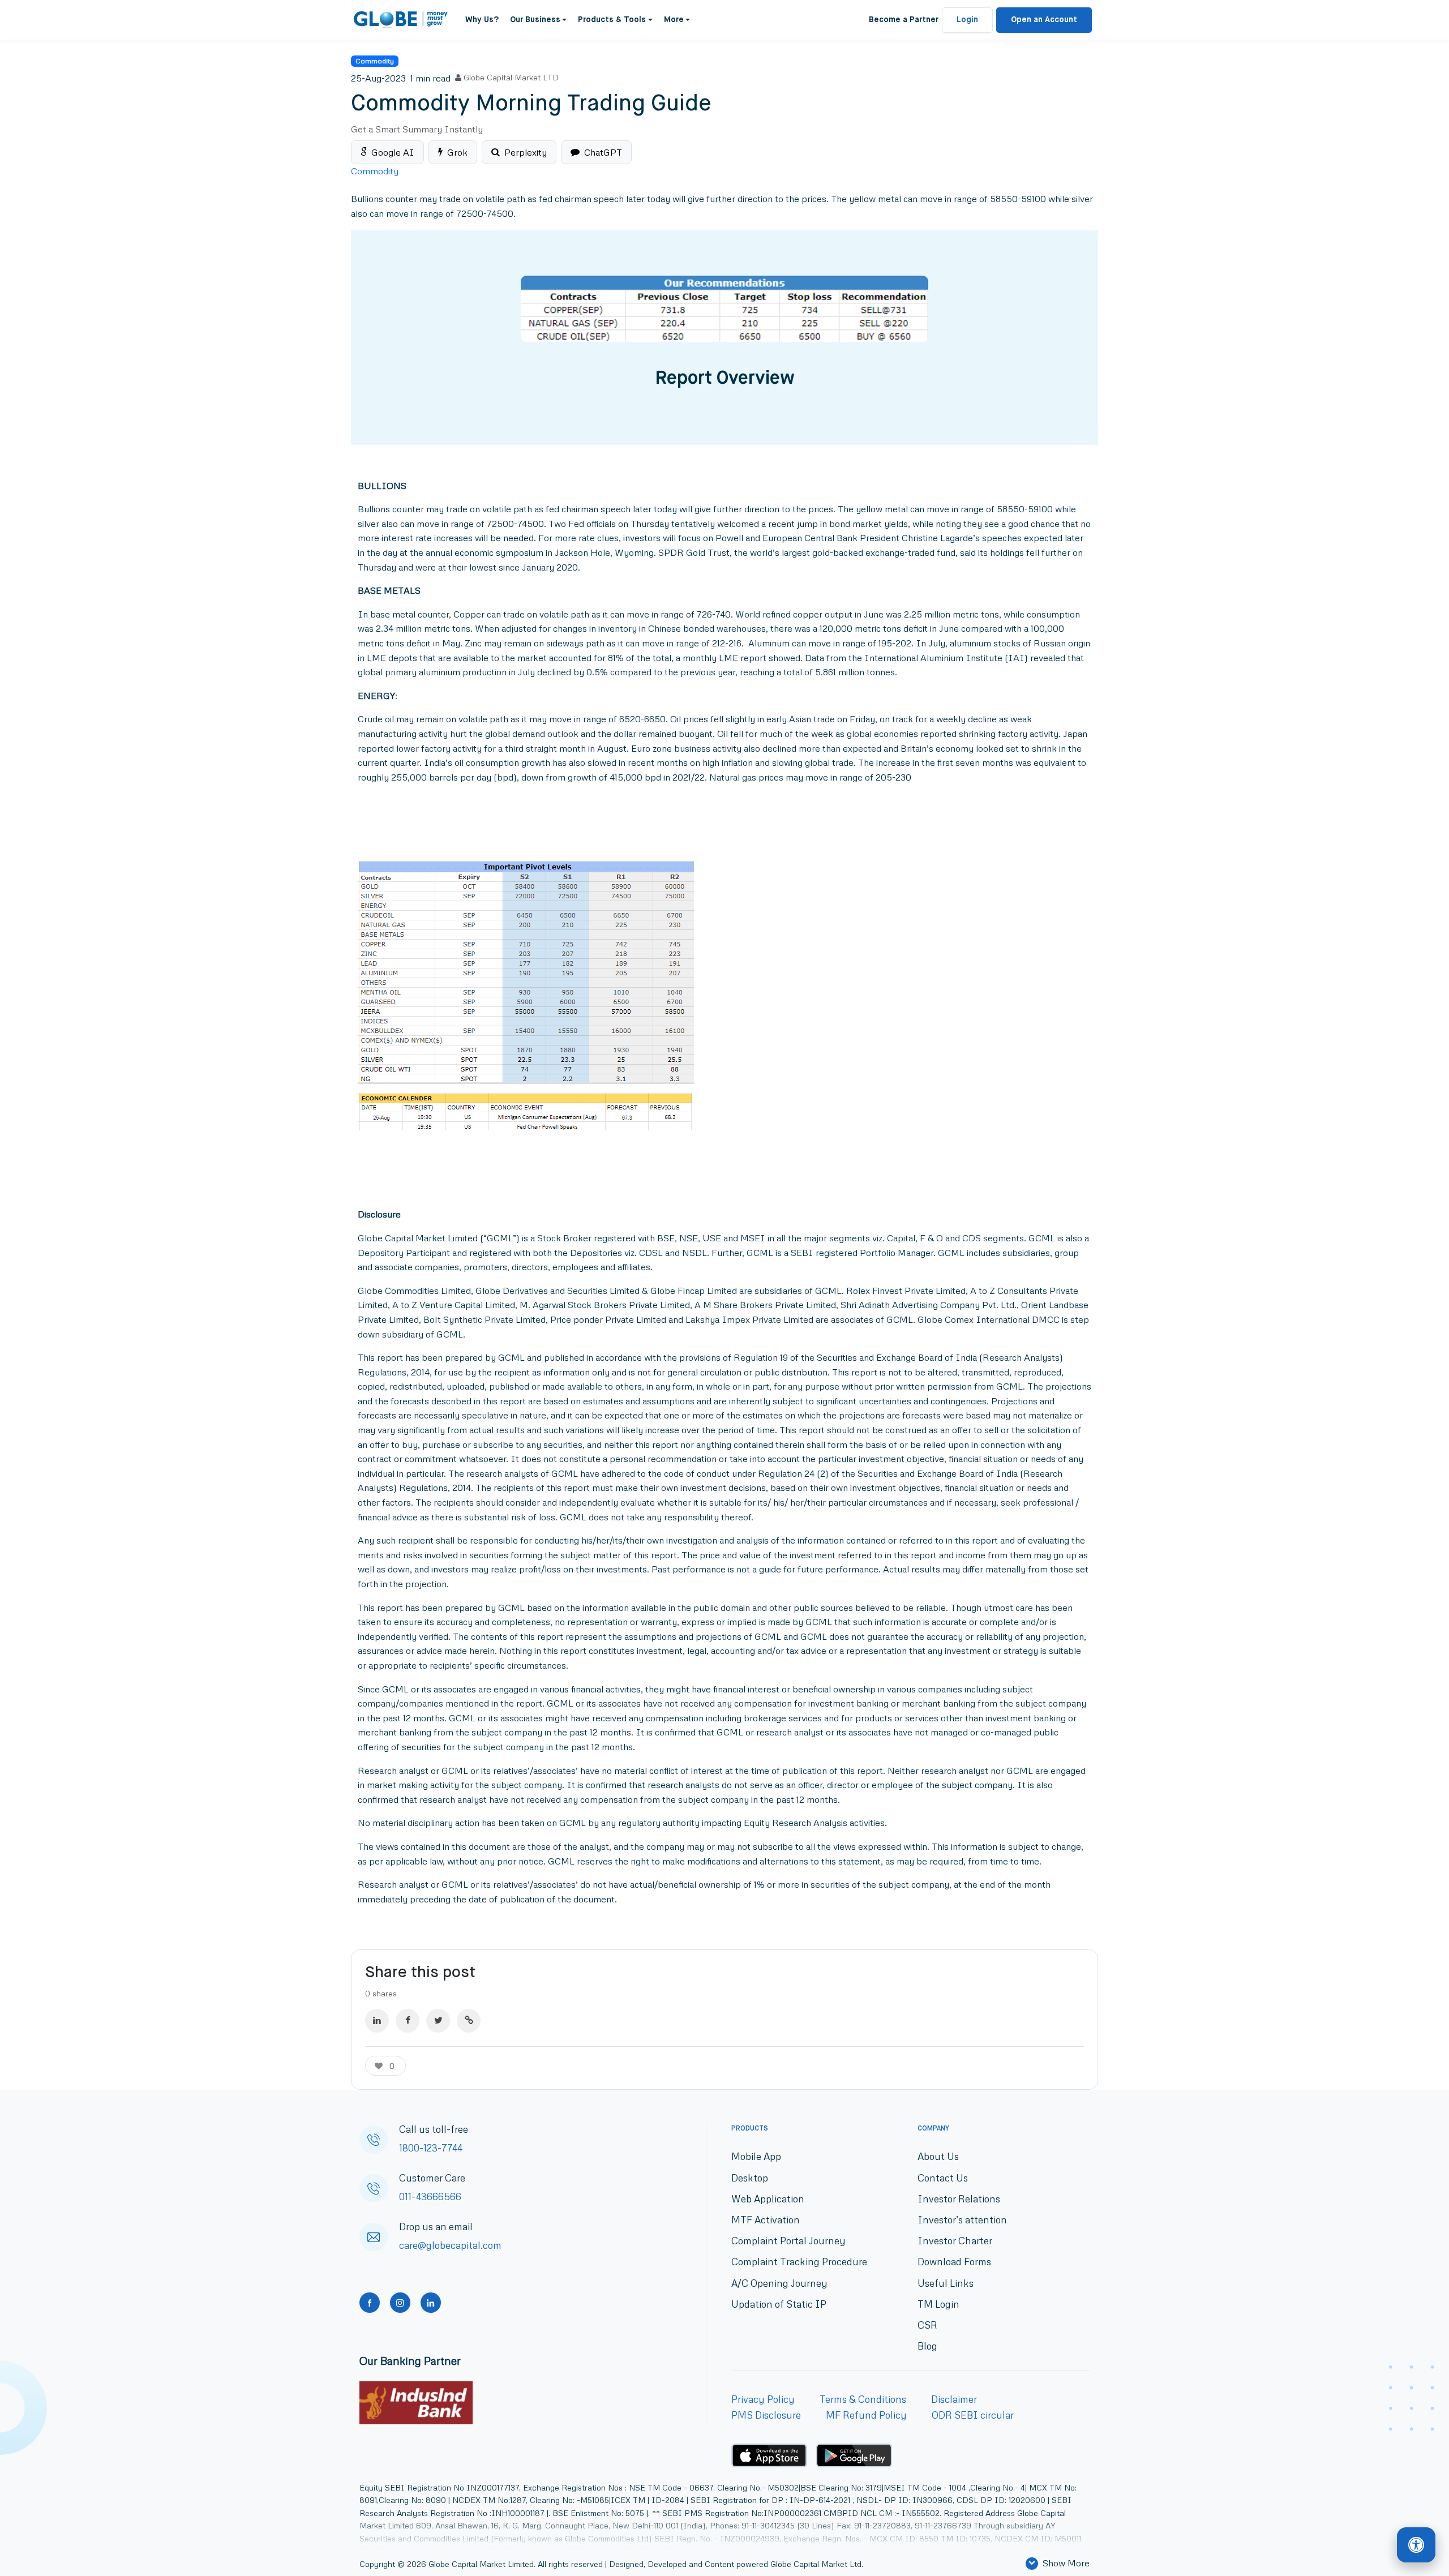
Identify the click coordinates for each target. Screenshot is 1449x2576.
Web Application (768, 2199)
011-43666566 (430, 2196)
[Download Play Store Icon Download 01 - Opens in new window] (854, 2456)
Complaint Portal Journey (788, 2241)
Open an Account (1044, 20)
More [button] (674, 20)
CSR (927, 2325)
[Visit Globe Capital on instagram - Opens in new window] (400, 2303)
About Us (938, 2156)
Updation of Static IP (779, 2304)
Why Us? (482, 20)
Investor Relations (959, 2199)
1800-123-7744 (431, 2148)
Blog (927, 2346)
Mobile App (756, 2156)
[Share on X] (438, 2021)
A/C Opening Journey (779, 2283)
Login (967, 20)
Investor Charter (955, 2241)
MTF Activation (766, 2220)
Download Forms (954, 2262)
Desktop (750, 2178)
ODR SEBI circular (973, 2415)
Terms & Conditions (863, 2399)
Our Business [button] (535, 20)
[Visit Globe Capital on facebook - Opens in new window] (370, 2303)
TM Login (938, 2304)
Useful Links (946, 2283)
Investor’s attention (962, 2220)
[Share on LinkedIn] (377, 2021)
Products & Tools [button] (612, 20)
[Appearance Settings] (1416, 2545)
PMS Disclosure (766, 2415)
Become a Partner (904, 20)
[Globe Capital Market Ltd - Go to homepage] (401, 20)
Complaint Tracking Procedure (799, 2262)
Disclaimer (954, 2399)
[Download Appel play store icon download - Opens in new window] (769, 2455)
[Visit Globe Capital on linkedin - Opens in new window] (431, 2303)
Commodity (375, 61)
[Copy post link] (469, 2021)
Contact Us (943, 2178)
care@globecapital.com (450, 2245)
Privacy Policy (763, 2399)
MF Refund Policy (866, 2415)
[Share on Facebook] (408, 2021)
